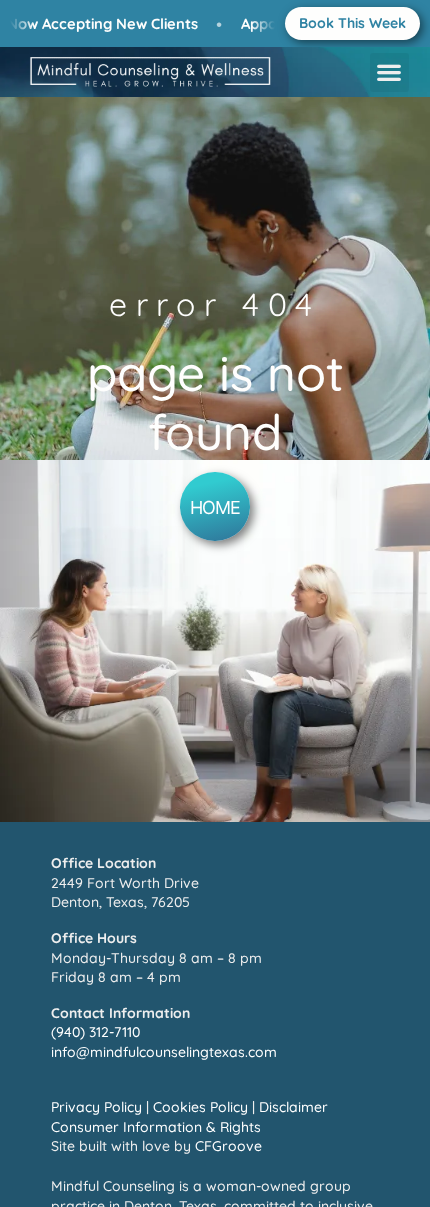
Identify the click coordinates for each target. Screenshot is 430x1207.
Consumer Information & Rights (156, 1127)
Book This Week (352, 23)
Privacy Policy (96, 1107)
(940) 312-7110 (95, 1032)
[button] (389, 72)
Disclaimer (293, 1107)
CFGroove (228, 1146)
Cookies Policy (200, 1107)
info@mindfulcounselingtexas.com (164, 1052)
